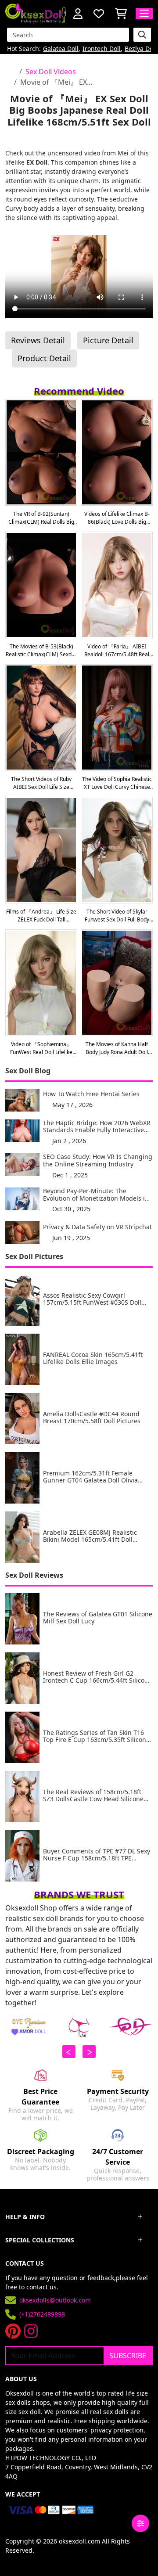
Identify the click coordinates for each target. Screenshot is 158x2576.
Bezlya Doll (141, 49)
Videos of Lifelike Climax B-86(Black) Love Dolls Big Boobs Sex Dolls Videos (117, 518)
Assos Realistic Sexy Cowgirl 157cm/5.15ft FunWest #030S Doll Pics (92, 1299)
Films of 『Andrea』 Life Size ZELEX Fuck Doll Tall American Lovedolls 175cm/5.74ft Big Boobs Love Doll (41, 916)
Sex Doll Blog (28, 1071)
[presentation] (69, 2052)
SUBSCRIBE (128, 2356)
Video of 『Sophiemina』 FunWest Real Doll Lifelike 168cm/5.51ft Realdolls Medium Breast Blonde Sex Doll (41, 1048)
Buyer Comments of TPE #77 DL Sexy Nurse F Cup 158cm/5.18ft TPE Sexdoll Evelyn (97, 1855)
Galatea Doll (61, 49)
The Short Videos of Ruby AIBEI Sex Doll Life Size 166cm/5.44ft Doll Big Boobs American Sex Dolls (41, 783)
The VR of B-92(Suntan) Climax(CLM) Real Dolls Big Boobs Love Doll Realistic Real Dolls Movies (41, 518)
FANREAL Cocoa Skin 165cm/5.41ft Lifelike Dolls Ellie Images (93, 1359)
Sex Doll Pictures (34, 1256)
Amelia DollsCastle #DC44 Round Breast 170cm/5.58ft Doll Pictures (92, 1418)
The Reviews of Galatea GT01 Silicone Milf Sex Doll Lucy (98, 1618)
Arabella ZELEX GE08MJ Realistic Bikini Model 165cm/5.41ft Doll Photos (90, 1536)
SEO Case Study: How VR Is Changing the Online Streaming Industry (98, 1161)
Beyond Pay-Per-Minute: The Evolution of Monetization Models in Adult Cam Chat (96, 1195)
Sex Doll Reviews (34, 1575)
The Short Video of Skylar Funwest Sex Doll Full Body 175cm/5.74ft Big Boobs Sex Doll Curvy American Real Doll (117, 916)
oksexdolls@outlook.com (55, 2300)
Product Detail (44, 358)
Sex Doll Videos (51, 72)
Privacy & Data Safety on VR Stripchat (97, 1227)
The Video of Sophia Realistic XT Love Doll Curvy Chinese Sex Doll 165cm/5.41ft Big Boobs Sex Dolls (117, 783)
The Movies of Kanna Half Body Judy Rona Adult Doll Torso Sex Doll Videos (117, 1048)
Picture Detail (108, 340)
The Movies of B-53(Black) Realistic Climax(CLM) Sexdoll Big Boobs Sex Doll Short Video (41, 651)
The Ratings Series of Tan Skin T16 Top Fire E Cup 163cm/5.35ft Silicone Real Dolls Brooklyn (96, 1737)
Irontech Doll (102, 49)
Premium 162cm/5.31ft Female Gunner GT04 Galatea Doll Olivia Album (90, 1477)
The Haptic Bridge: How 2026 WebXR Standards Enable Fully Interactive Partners (97, 1127)
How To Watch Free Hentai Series (91, 1094)
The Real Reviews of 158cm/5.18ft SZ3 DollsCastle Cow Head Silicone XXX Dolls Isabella (93, 1796)
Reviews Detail (38, 340)
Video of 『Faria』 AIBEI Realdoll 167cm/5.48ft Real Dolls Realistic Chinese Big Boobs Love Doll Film (117, 651)
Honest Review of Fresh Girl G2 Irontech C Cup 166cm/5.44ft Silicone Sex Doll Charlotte (97, 1677)
